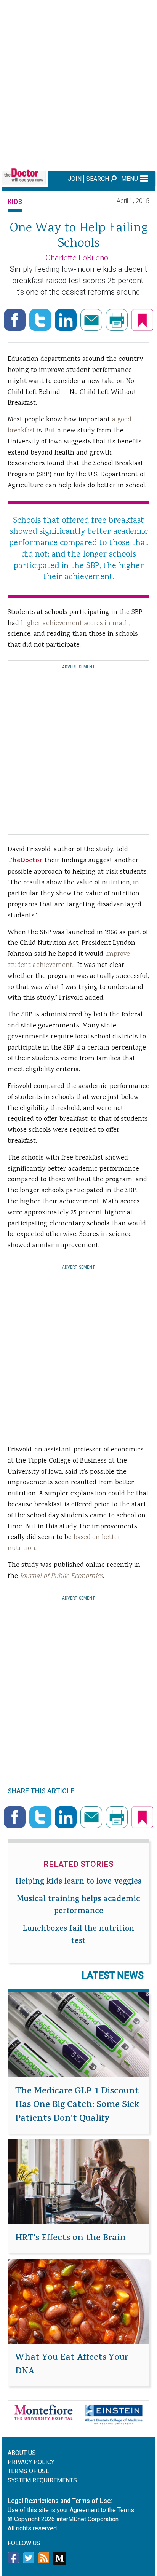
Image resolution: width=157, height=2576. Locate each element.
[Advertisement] (78, 84)
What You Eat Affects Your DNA (72, 2365)
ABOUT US (22, 2453)
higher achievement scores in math (75, 624)
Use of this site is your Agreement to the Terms (71, 2510)
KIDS (15, 202)
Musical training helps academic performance (78, 1906)
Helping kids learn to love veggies (78, 1882)
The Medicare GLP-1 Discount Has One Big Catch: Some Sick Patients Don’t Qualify (77, 2105)
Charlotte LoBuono (77, 258)
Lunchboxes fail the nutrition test (78, 1936)
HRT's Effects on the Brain (70, 2239)
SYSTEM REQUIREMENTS (42, 2480)
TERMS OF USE (28, 2471)
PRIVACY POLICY (31, 2462)
